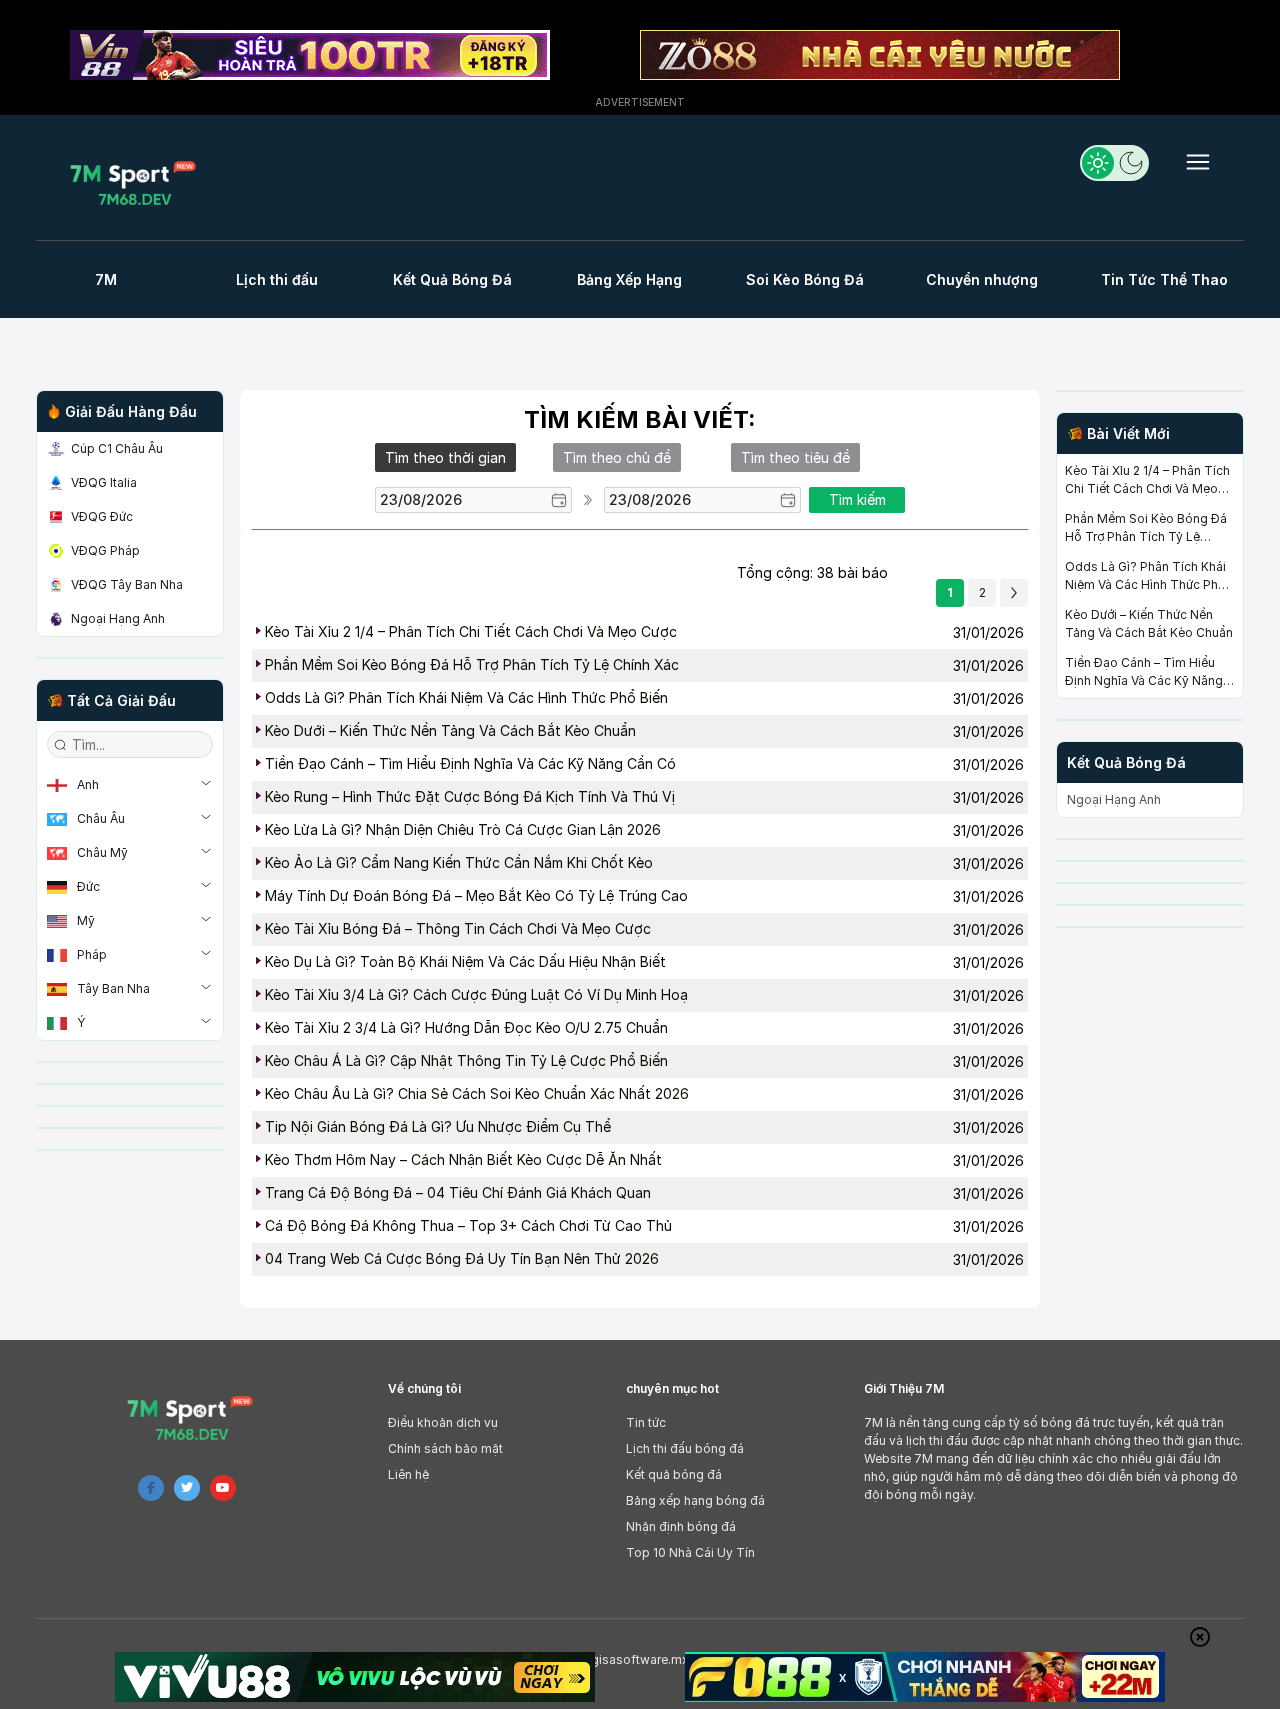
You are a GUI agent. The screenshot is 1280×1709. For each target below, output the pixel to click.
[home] (138, 182)
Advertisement (640, 102)
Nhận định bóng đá (681, 1526)
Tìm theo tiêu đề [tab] (795, 457)
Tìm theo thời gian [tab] (445, 457)
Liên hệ (408, 1474)
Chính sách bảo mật (445, 1448)
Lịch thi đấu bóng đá (685, 1448)
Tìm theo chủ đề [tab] (617, 457)
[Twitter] (187, 1488)
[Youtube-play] (223, 1488)
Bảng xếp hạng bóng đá (695, 1500)
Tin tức (646, 1422)
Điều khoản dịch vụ (443, 1422)
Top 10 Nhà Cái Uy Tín (690, 1552)
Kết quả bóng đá (674, 1474)
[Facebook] (151, 1488)
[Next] (1014, 593)
